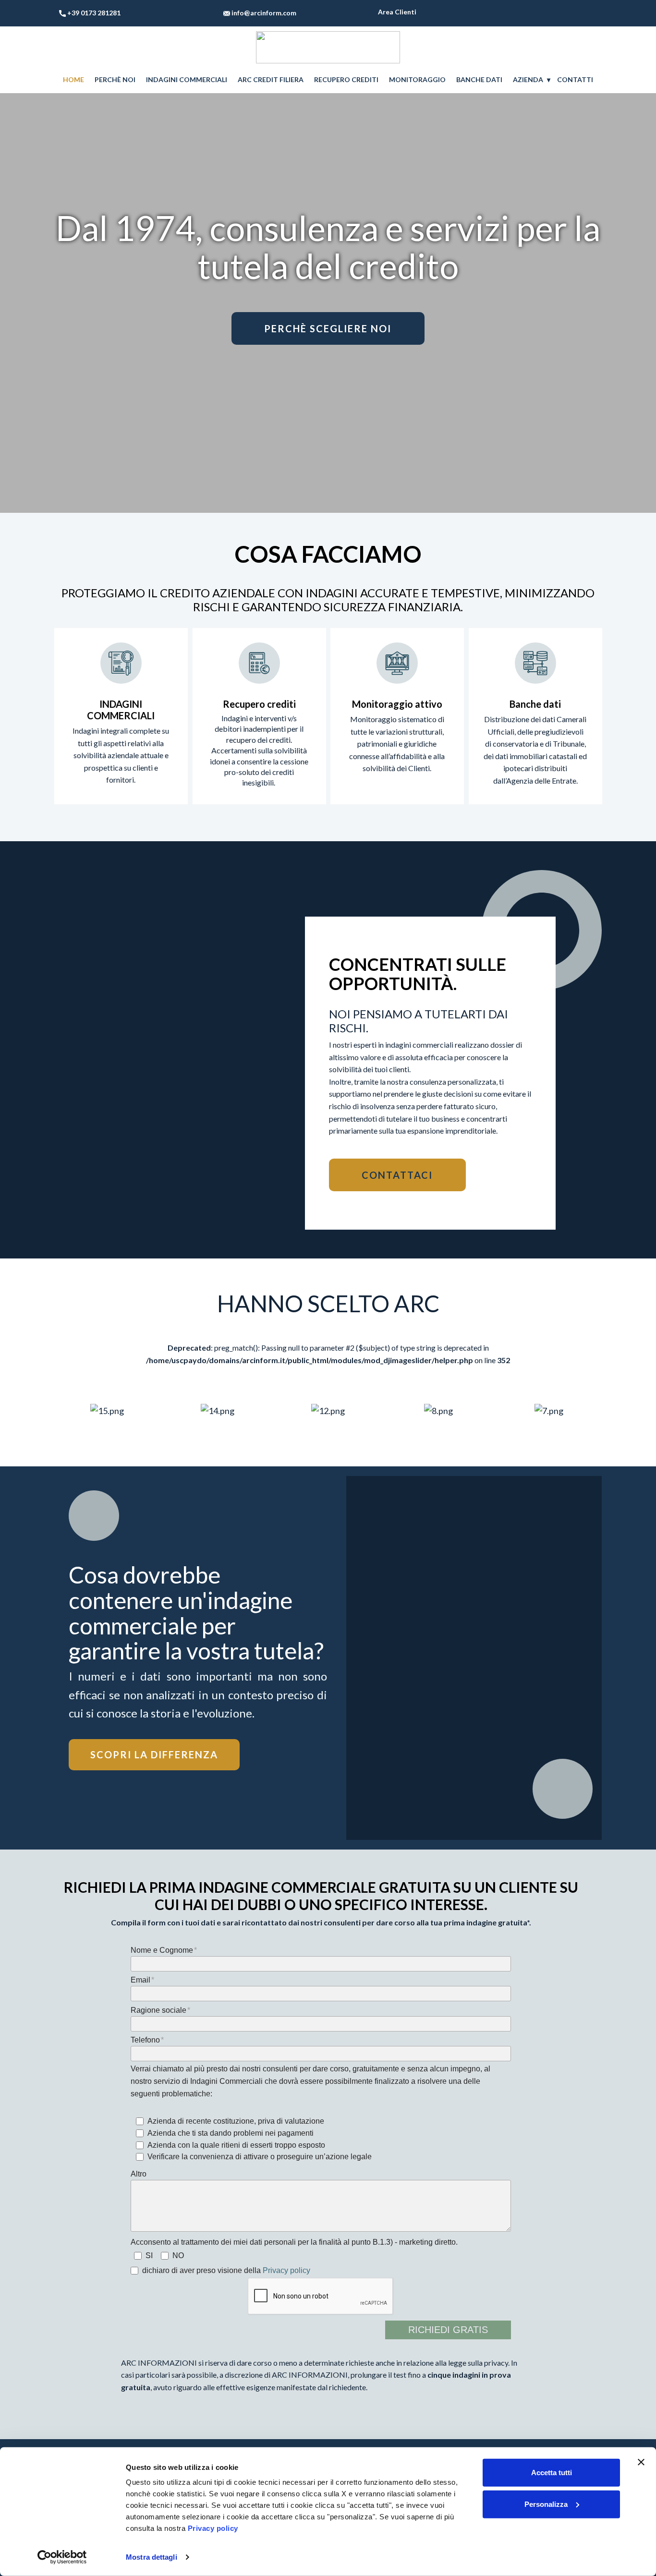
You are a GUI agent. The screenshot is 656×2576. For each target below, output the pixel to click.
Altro (139, 2174)
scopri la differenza (154, 1755)
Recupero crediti (259, 704)
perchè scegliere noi (328, 328)
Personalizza (546, 2504)
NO (178, 2256)
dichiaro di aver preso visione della (226, 2270)
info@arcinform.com (263, 13)
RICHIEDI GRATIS (448, 2330)
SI (149, 2256)
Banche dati (535, 704)
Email (140, 1980)
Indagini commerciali (121, 710)
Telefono (145, 2040)
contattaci (397, 1175)
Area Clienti (396, 12)
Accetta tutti (552, 2473)
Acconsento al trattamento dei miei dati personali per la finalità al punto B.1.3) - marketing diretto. (294, 2242)
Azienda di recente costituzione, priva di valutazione (236, 2121)
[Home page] (328, 47)
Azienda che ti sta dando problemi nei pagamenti (231, 2133)
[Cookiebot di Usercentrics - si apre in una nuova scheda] (62, 2557)
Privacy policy (286, 2270)
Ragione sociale (158, 2010)
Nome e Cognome (162, 1950)
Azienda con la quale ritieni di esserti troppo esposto (236, 2145)
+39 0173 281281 (94, 13)
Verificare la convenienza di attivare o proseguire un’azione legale (260, 2157)
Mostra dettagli (152, 2557)
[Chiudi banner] (641, 2462)
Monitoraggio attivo (397, 704)
